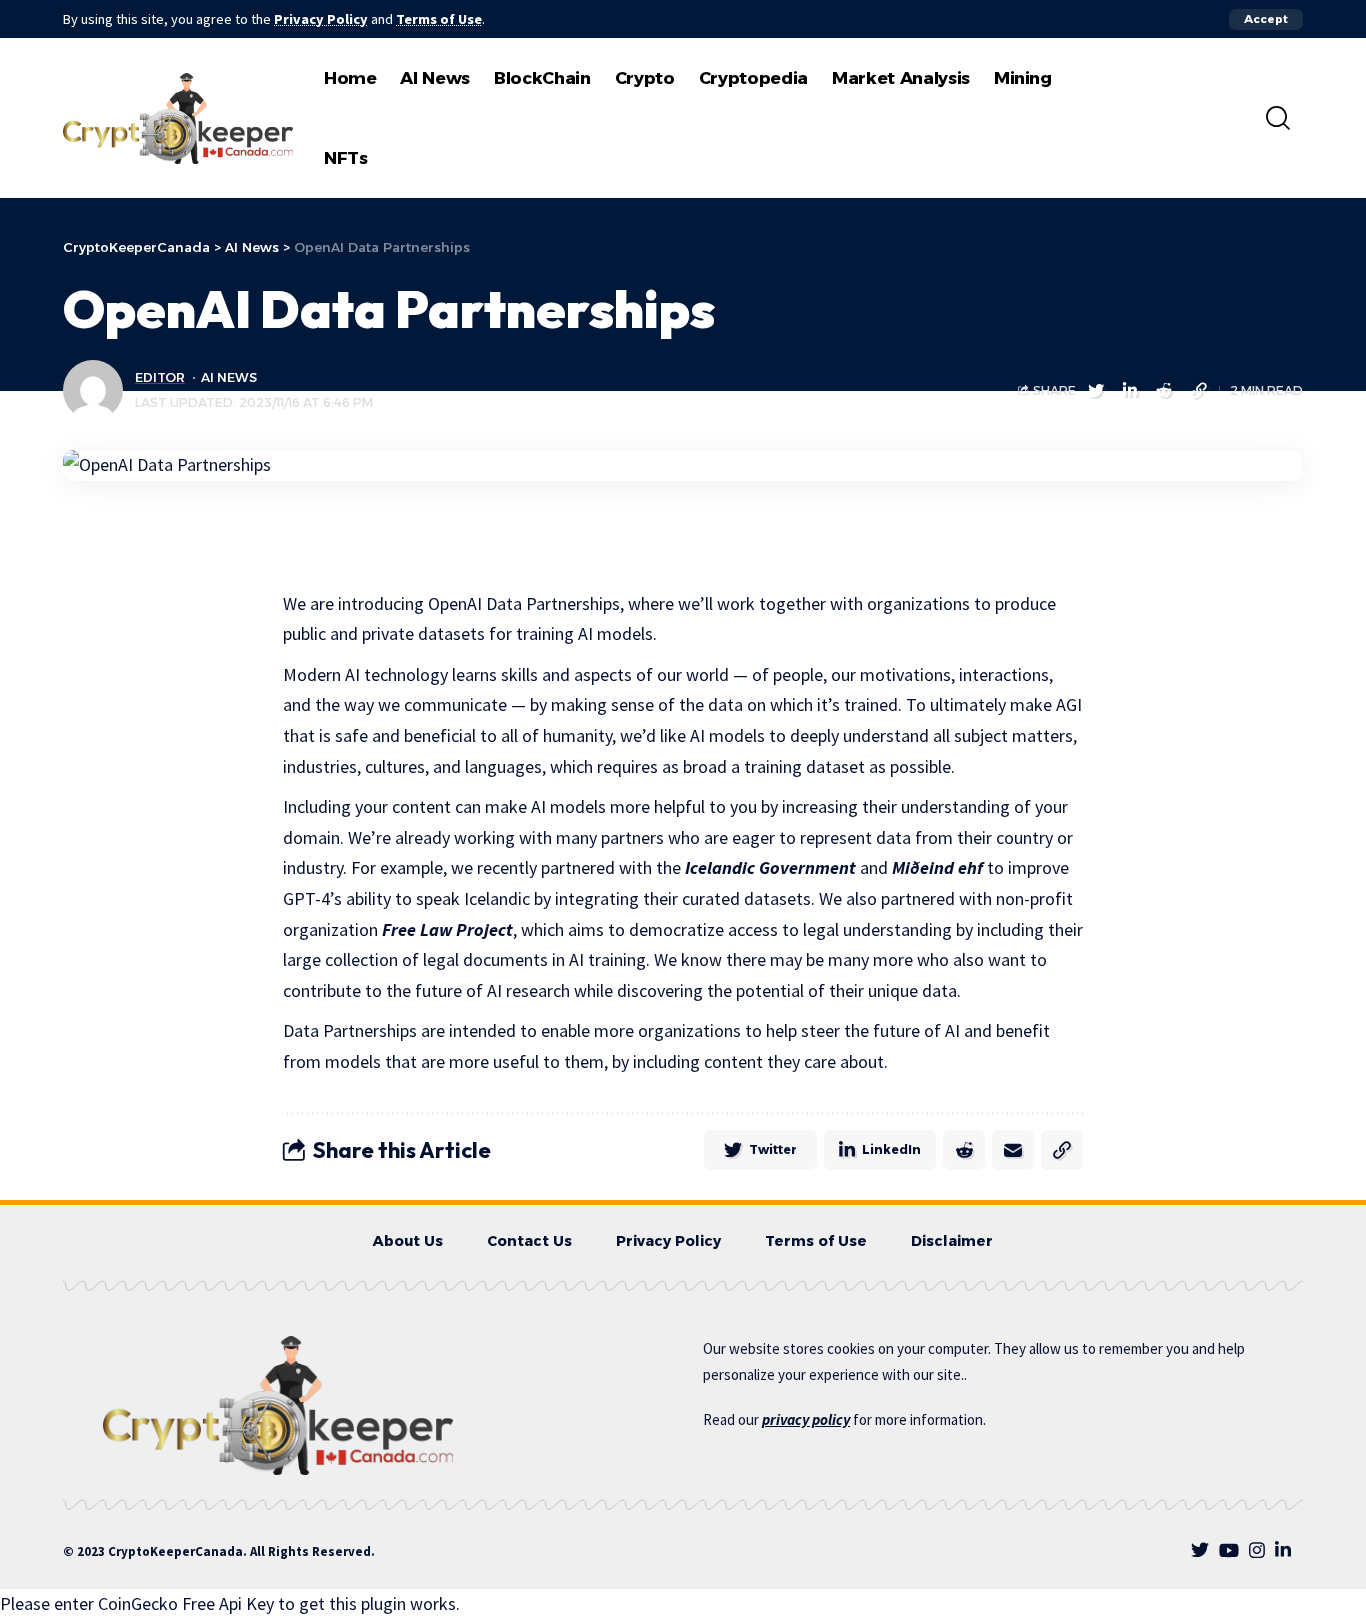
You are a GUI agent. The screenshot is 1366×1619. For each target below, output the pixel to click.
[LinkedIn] (1283, 1550)
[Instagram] (1257, 1550)
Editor (160, 377)
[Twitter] (1200, 1550)
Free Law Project (447, 929)
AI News (229, 377)
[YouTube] (1229, 1550)
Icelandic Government (770, 867)
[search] (1278, 118)
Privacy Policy (321, 19)
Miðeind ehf (937, 867)
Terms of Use (439, 19)
